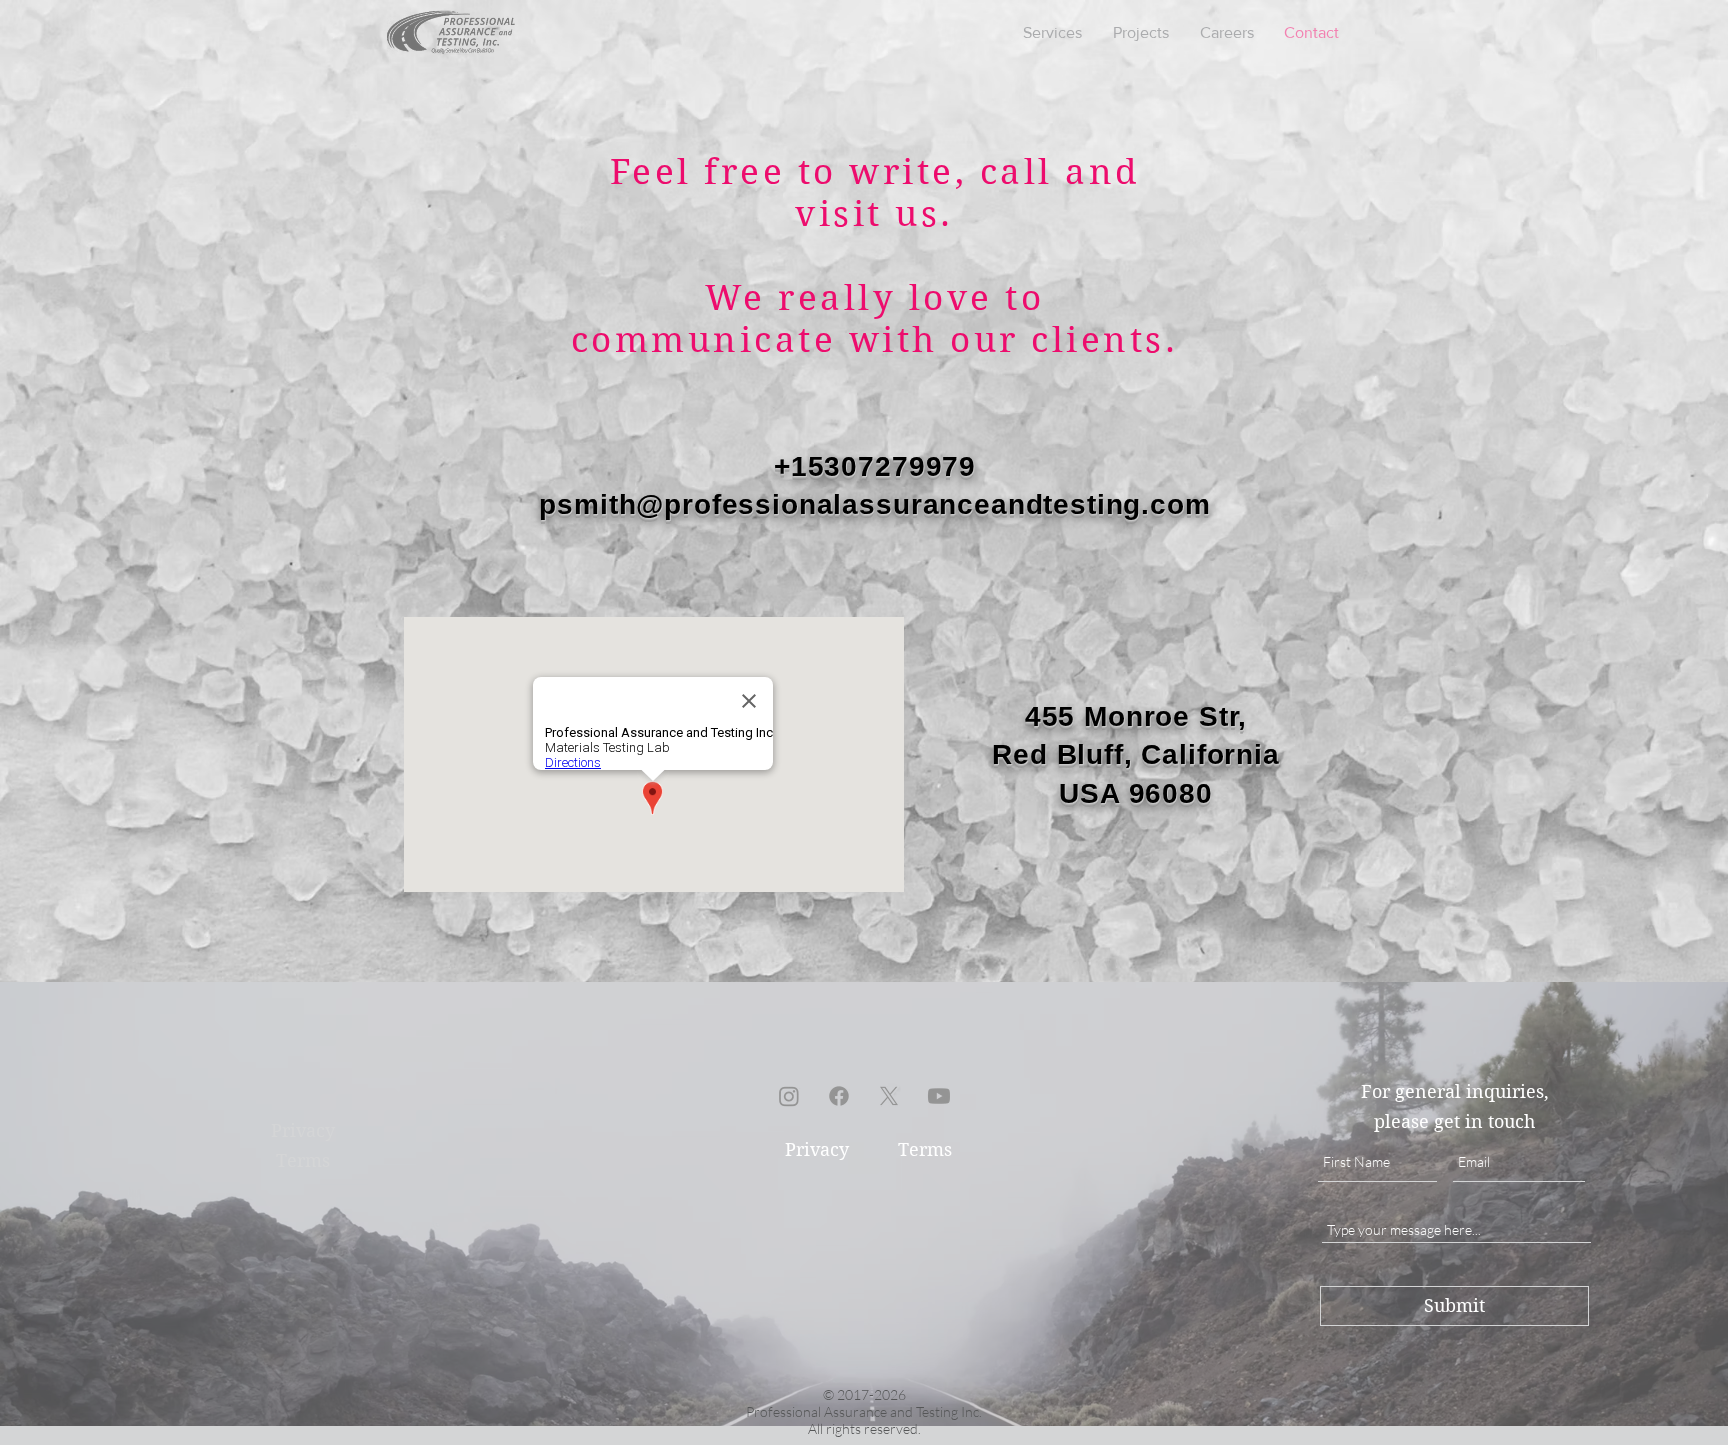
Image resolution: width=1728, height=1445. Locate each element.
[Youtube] (939, 1096)
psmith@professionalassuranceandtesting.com (874, 504)
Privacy (817, 1149)
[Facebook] (839, 1096)
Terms (925, 1149)
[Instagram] (789, 1096)
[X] (889, 1096)
